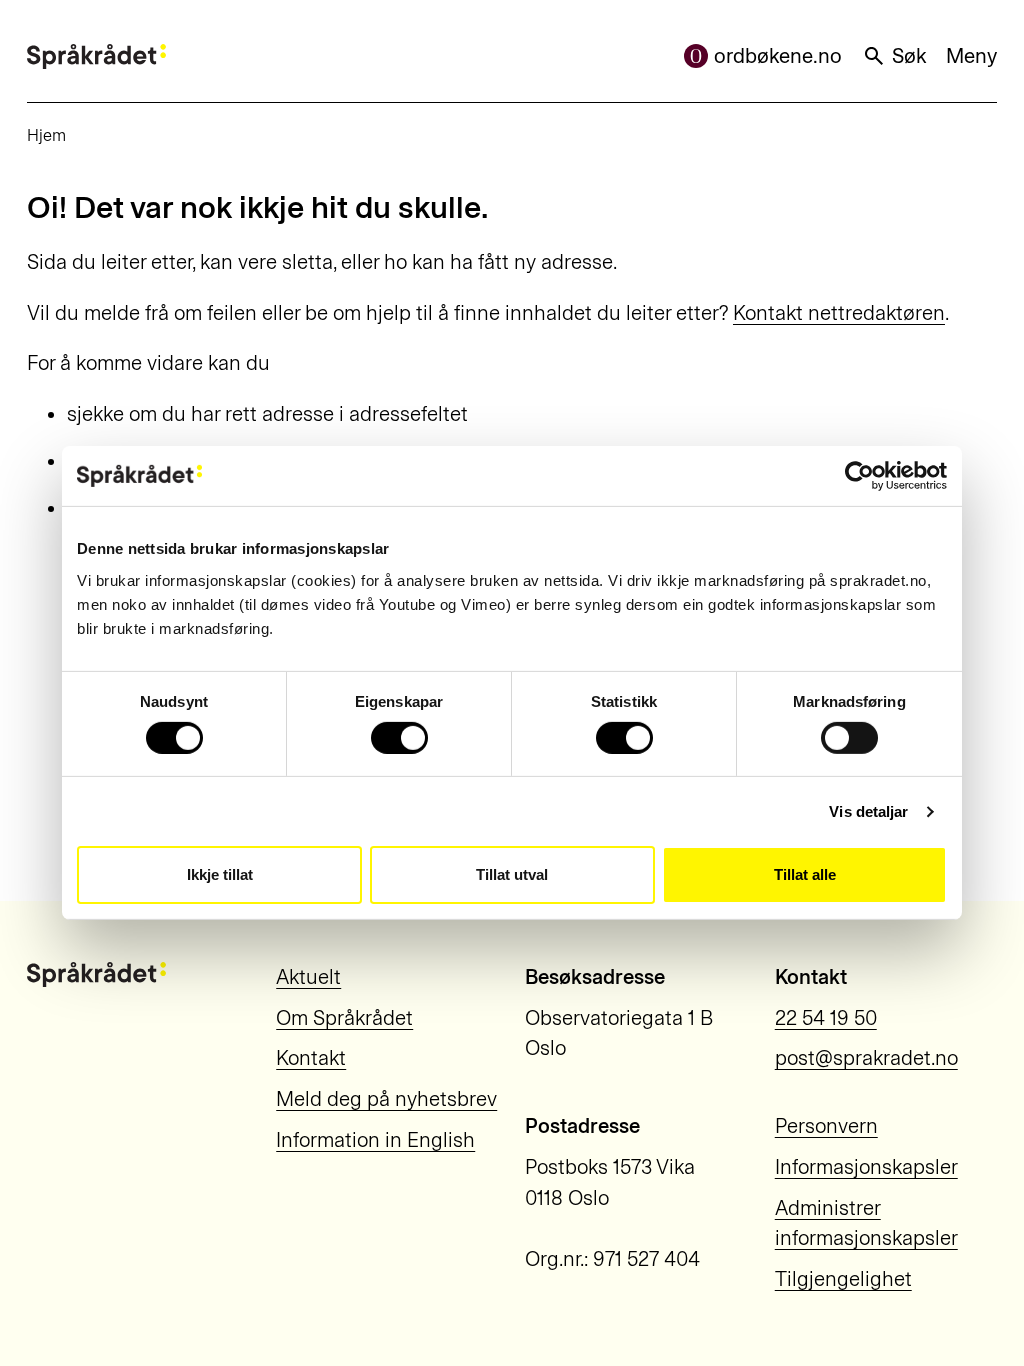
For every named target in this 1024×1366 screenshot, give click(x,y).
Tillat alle (805, 874)
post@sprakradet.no (866, 1058)
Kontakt (311, 1058)
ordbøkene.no (778, 56)
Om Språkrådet (344, 1018)
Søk (909, 56)
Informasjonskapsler (866, 1167)
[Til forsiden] (96, 56)
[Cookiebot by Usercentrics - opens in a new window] (859, 476)
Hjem (46, 135)
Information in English (375, 1140)
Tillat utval (512, 874)
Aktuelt (308, 977)
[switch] (399, 738)
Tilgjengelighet (843, 1279)
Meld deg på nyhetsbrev (386, 1099)
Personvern (826, 1126)
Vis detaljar (868, 811)
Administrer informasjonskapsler (866, 1223)
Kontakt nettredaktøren (839, 313)
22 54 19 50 (826, 1018)
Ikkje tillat (220, 874)
